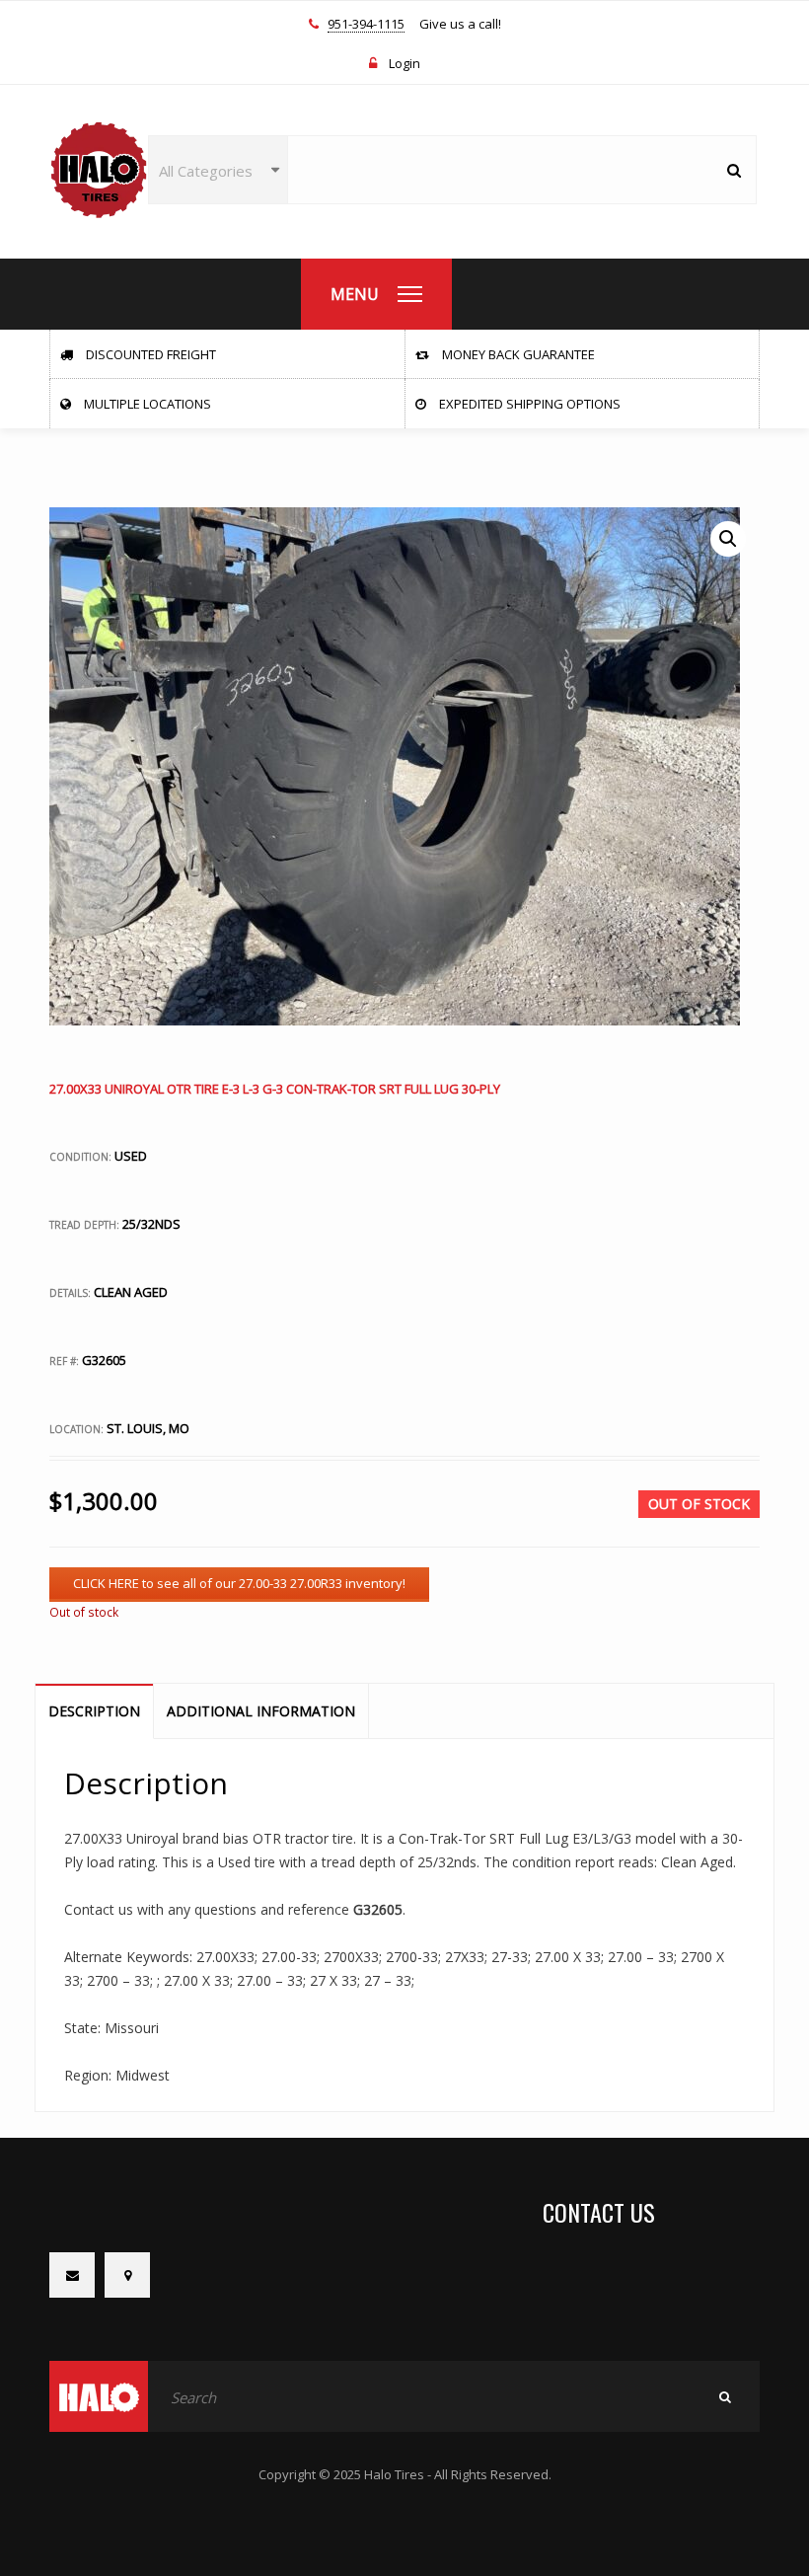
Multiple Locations (146, 404)
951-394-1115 (366, 25)
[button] (728, 539)
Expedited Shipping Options (528, 404)
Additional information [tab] (261, 1711)
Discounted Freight (149, 354)
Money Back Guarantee (517, 354)
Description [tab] (94, 1711)
